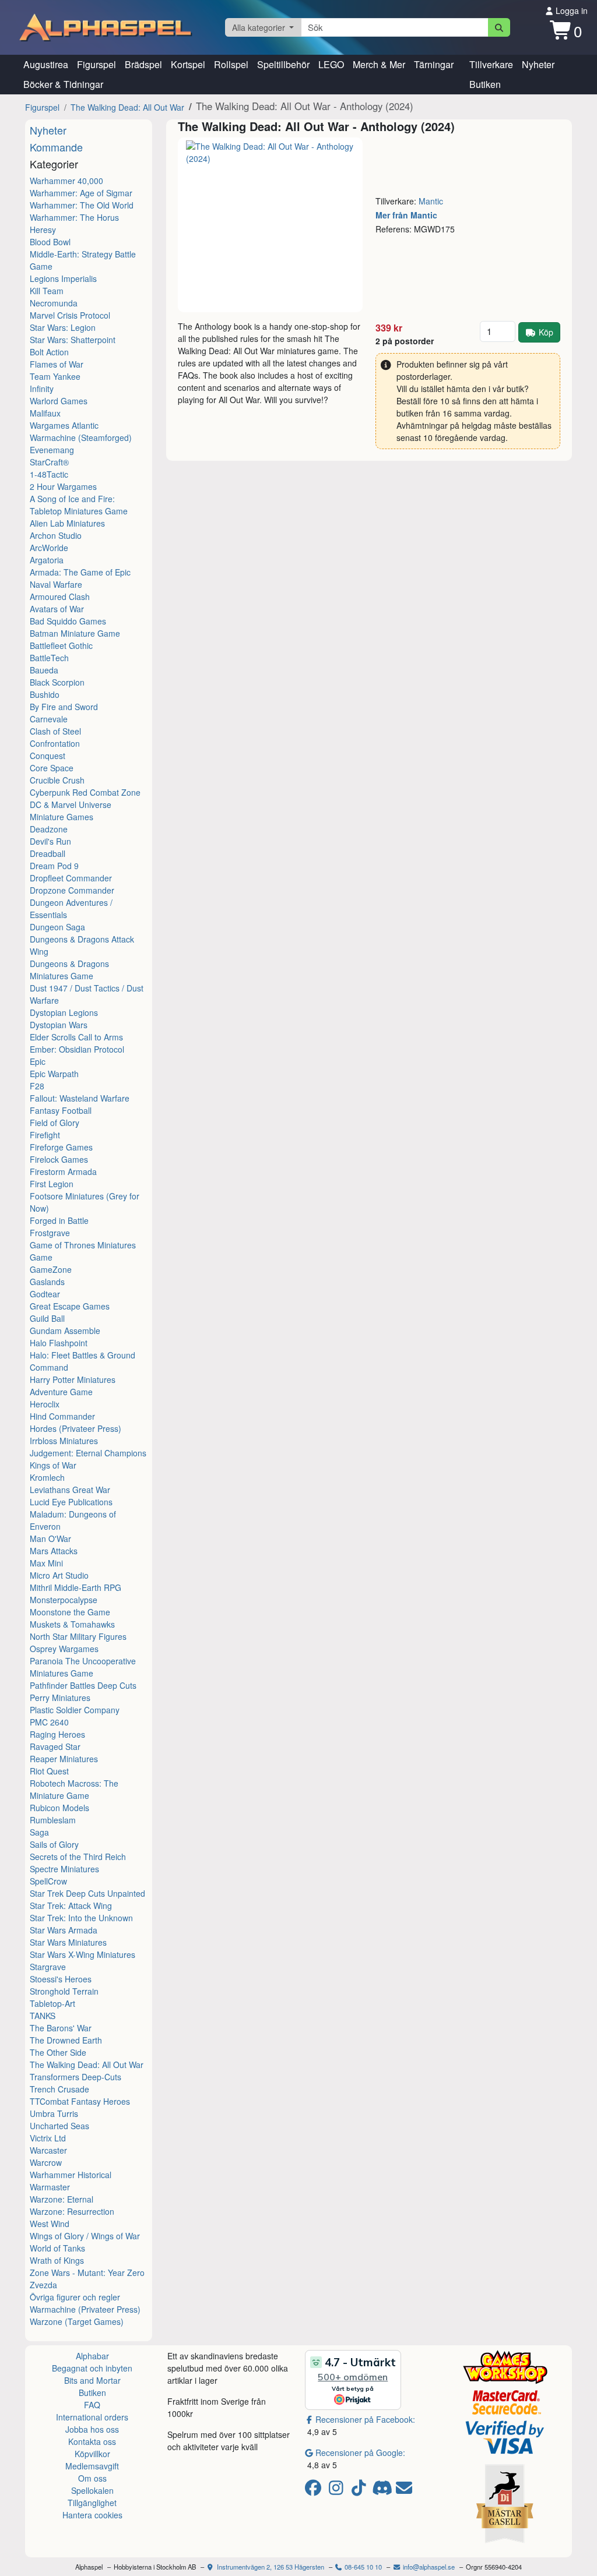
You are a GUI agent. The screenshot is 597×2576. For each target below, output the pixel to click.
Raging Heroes (57, 1734)
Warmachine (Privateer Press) (85, 2309)
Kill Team (47, 291)
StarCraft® (49, 462)
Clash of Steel (55, 731)
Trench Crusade (59, 2089)
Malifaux (45, 413)
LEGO (331, 64)
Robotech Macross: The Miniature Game (74, 1789)
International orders (92, 2417)
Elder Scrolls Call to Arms (76, 1037)
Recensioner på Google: (360, 2453)
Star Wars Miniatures (68, 1942)
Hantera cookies (92, 2515)
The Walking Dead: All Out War (127, 107)
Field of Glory (55, 1123)
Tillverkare (491, 64)
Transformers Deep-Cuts (75, 2077)
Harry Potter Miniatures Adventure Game (73, 1386)
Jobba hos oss (92, 2429)
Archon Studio (56, 535)
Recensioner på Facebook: (365, 2419)
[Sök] (499, 27)
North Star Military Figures (78, 1636)
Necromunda (54, 303)
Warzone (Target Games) (77, 2321)
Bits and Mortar (92, 2380)
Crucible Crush (57, 780)
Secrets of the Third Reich (78, 1857)
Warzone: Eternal (62, 2199)
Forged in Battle (59, 1220)
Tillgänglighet (92, 2503)
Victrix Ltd (48, 2138)
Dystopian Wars (59, 1025)
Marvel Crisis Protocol (70, 315)
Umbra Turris (54, 2113)
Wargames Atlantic (64, 425)
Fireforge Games (61, 1147)
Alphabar (92, 2356)
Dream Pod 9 (54, 866)
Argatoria (47, 560)
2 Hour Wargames (63, 486)
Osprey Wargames (64, 1649)
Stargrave (48, 1967)
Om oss (92, 2478)
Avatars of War (57, 609)
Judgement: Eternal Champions (88, 1453)
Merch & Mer (379, 64)
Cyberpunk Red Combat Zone (85, 792)
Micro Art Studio (59, 1575)
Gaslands (47, 1282)
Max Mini (46, 1563)
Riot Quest (49, 1771)
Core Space (52, 768)
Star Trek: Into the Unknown (81, 1918)
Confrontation (55, 743)
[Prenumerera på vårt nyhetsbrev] (404, 2490)
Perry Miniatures (60, 1698)
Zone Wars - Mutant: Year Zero (87, 2272)
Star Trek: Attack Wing (71, 1905)
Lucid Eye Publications (71, 1502)
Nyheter (538, 64)
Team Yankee (55, 376)
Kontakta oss (92, 2441)
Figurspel (96, 64)
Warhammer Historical (71, 2175)
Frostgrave (50, 1233)
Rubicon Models (59, 1808)
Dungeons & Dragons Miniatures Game (69, 970)
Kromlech (47, 1477)
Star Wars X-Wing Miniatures (82, 1954)
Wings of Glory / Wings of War (85, 2236)
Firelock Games (59, 1159)
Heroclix (45, 1404)
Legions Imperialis (63, 278)
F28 (37, 1086)
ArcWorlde (49, 548)
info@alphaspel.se (428, 2567)
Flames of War (57, 364)
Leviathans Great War (70, 1490)
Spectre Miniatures (64, 1869)
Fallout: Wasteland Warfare (80, 1098)
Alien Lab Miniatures (67, 523)
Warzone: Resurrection (72, 2211)
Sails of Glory (54, 1844)
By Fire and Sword (64, 707)
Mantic (431, 201)
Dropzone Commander (72, 890)
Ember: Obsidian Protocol (77, 1049)
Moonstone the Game (70, 1612)
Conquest (48, 756)
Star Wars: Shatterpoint (73, 340)
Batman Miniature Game (75, 633)
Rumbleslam (53, 1820)
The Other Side (58, 2052)
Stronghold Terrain (64, 1991)
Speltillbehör (283, 64)
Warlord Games (59, 401)
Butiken (485, 84)
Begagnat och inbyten (92, 2368)
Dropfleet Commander (71, 878)
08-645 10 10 (362, 2567)
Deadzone (49, 829)
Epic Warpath (54, 1074)
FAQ (92, 2405)
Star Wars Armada (64, 1930)
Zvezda (43, 2285)
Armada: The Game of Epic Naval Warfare (80, 578)
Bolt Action (49, 352)
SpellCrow (48, 1881)
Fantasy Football (61, 1110)
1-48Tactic (49, 474)
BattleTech (49, 658)
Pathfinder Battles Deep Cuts (83, 1685)
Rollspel (231, 64)
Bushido (45, 694)
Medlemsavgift (92, 2466)
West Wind (50, 2224)
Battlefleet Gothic (61, 645)
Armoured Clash (60, 597)
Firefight (45, 1135)
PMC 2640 (49, 1722)
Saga (39, 1832)
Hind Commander (62, 1416)
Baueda (44, 670)
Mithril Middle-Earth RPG (75, 1587)
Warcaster (48, 2150)
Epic (38, 1061)
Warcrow (46, 2162)
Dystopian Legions (64, 1012)
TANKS (43, 2016)
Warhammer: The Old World (82, 205)
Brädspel (143, 64)
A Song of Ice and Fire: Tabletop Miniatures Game (79, 505)
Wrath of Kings (57, 2260)
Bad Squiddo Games (68, 621)
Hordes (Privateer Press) (75, 1428)
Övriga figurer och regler (75, 2297)
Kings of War (53, 1465)
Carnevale (49, 719)
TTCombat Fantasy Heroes (80, 2101)
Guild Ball (47, 1318)
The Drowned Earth (66, 2040)
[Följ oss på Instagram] (338, 2490)
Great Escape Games (70, 1306)
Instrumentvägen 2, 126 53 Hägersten (270, 2567)
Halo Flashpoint (59, 1343)
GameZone (51, 1269)
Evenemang (52, 450)
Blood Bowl (50, 242)
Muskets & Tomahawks (72, 1624)
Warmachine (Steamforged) (81, 437)
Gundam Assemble (65, 1331)
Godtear (45, 1294)
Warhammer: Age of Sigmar (81, 193)
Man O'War (50, 1538)
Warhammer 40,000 (66, 181)
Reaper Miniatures (64, 1759)
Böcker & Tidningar (63, 84)
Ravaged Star (55, 1746)
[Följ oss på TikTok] (361, 2490)
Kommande (56, 147)
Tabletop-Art (52, 2003)
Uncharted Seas (59, 2126)
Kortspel (188, 64)
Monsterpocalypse (64, 1600)
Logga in (570, 10)
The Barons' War (61, 2028)
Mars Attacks (54, 1551)
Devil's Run (50, 841)
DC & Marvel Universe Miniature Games (71, 811)
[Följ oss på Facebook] (315, 2490)
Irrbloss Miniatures (64, 1441)
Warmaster (50, 2187)
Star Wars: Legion (63, 327)
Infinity (42, 389)
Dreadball (48, 853)
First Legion (52, 1184)
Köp (546, 332)
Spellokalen (92, 2490)
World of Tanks (57, 2248)
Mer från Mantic (406, 215)
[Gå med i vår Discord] (383, 2490)
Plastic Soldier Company (75, 1710)
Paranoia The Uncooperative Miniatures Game (83, 1667)
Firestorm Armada (63, 1171)
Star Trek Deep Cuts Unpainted (87, 1893)
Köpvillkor (92, 2454)
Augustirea (46, 64)
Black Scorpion (57, 682)
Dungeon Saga (57, 927)
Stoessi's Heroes (61, 1979)
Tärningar (434, 64)
